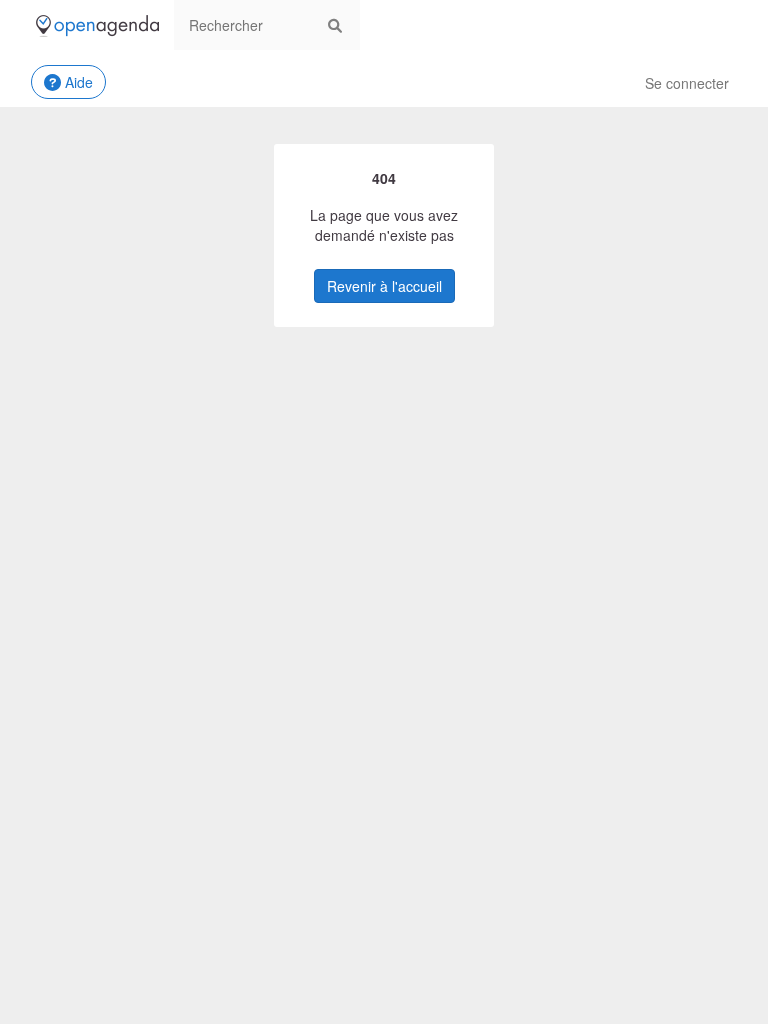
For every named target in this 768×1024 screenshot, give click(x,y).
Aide (77, 82)
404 (384, 178)
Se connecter (687, 83)
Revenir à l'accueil (384, 286)
